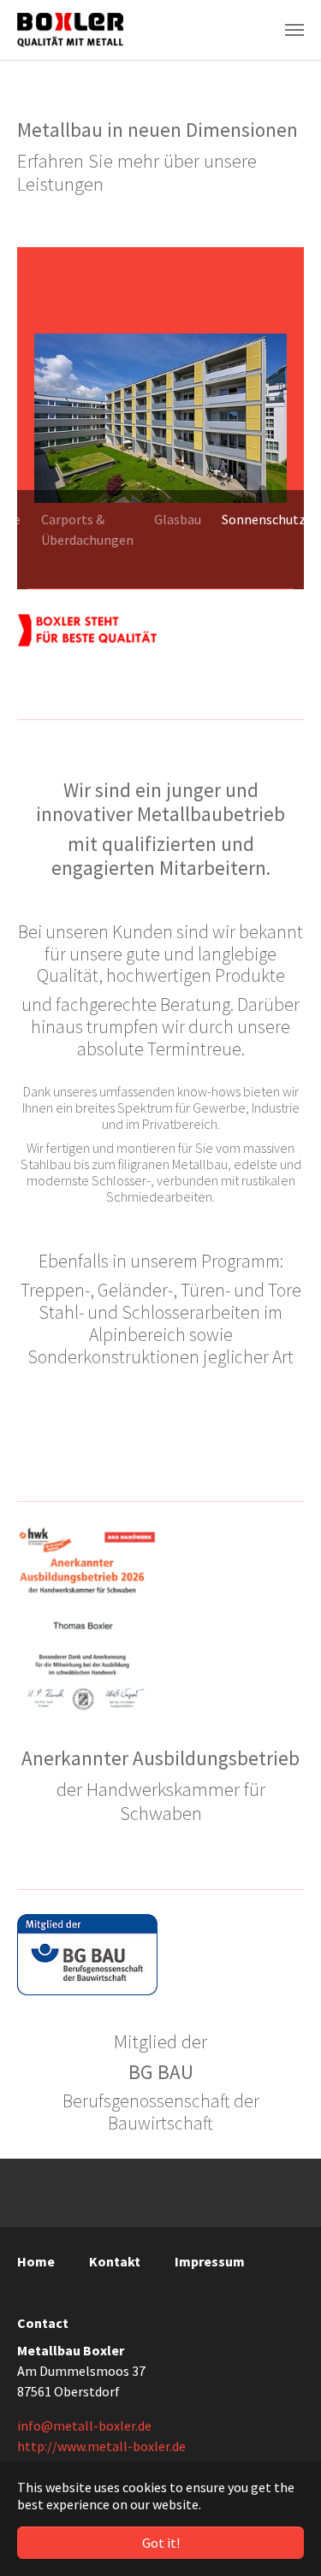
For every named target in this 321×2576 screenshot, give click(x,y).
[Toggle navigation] (294, 30)
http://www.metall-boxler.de (101, 2446)
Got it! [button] (161, 2543)
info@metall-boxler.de (84, 2425)
